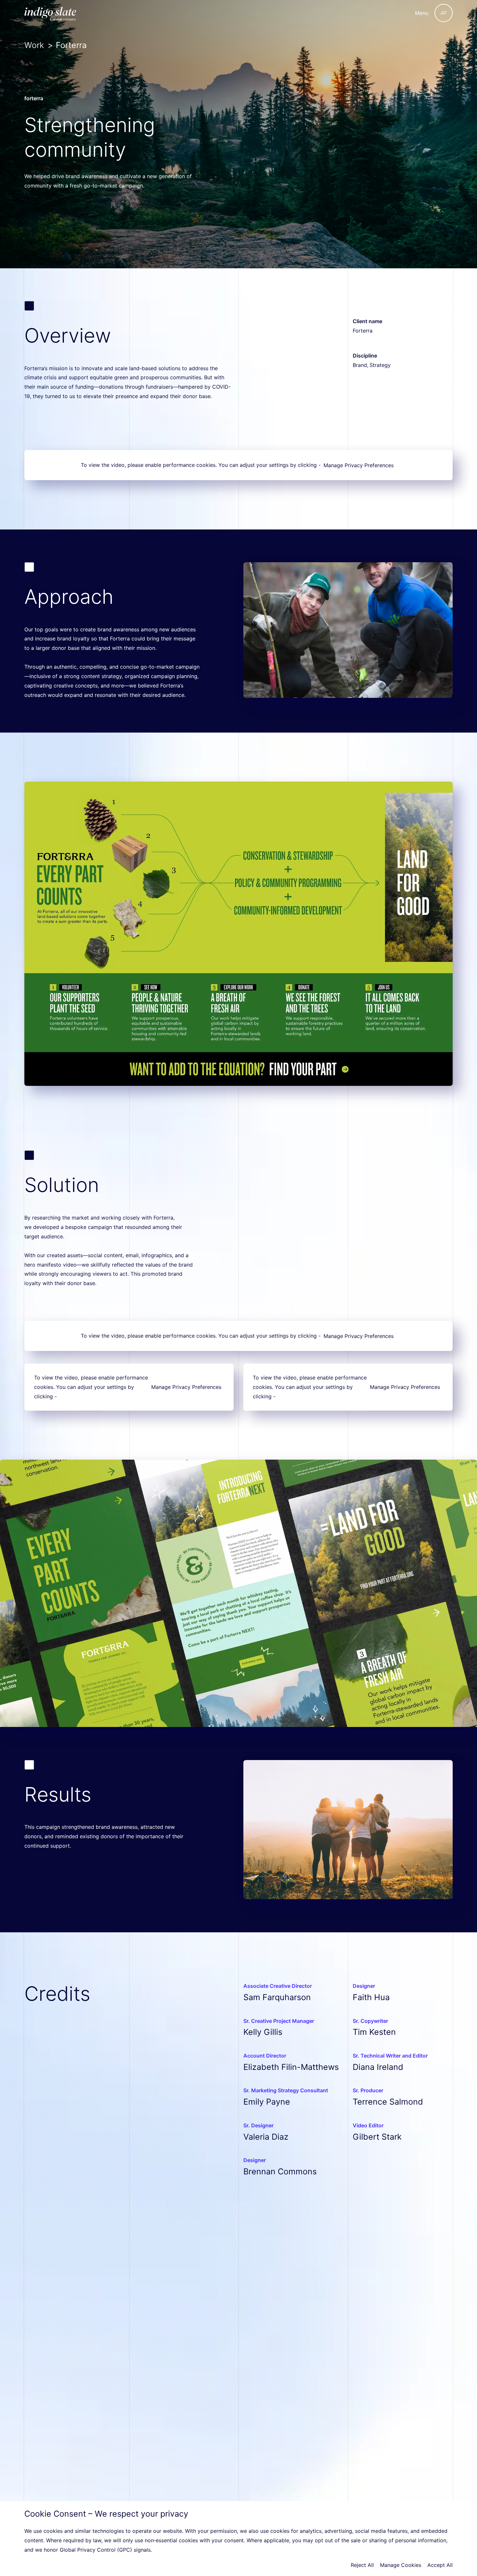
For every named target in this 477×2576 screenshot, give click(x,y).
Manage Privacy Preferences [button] (359, 465)
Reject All (362, 2565)
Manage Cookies (401, 2565)
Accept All (440, 2565)
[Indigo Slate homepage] (68, 13)
